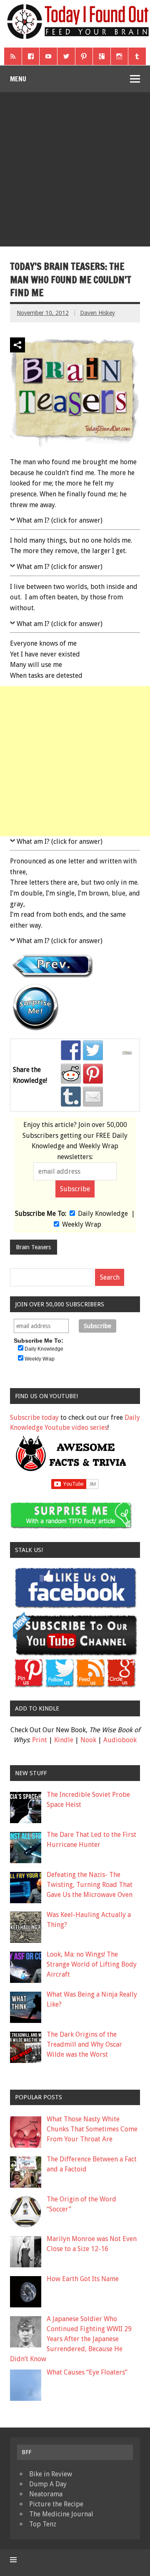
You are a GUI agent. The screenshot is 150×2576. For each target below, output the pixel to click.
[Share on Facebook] (71, 1050)
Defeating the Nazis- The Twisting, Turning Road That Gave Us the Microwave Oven (90, 1885)
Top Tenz (43, 2524)
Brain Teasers (33, 1247)
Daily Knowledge (103, 1214)
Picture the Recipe (56, 2504)
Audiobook (120, 1740)
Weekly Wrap (82, 1224)
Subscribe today (34, 1418)
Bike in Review (51, 2474)
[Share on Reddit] (71, 1074)
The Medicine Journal (61, 2514)
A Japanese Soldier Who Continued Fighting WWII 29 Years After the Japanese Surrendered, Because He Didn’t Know (71, 2339)
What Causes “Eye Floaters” (87, 2372)
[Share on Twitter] (93, 1050)
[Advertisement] (75, 171)
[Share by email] (93, 1097)
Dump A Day (48, 2484)
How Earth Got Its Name (83, 2279)
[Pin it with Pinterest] (93, 1074)
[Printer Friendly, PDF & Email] (128, 1053)
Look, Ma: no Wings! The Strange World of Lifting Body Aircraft (92, 1964)
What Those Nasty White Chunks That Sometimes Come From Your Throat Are (92, 2129)
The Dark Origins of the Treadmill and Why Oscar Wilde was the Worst (84, 2044)
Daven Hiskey (97, 313)
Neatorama (46, 2494)
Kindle (64, 1740)
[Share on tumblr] (71, 1097)
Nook (88, 1740)
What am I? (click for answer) (60, 520)
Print (40, 1740)
